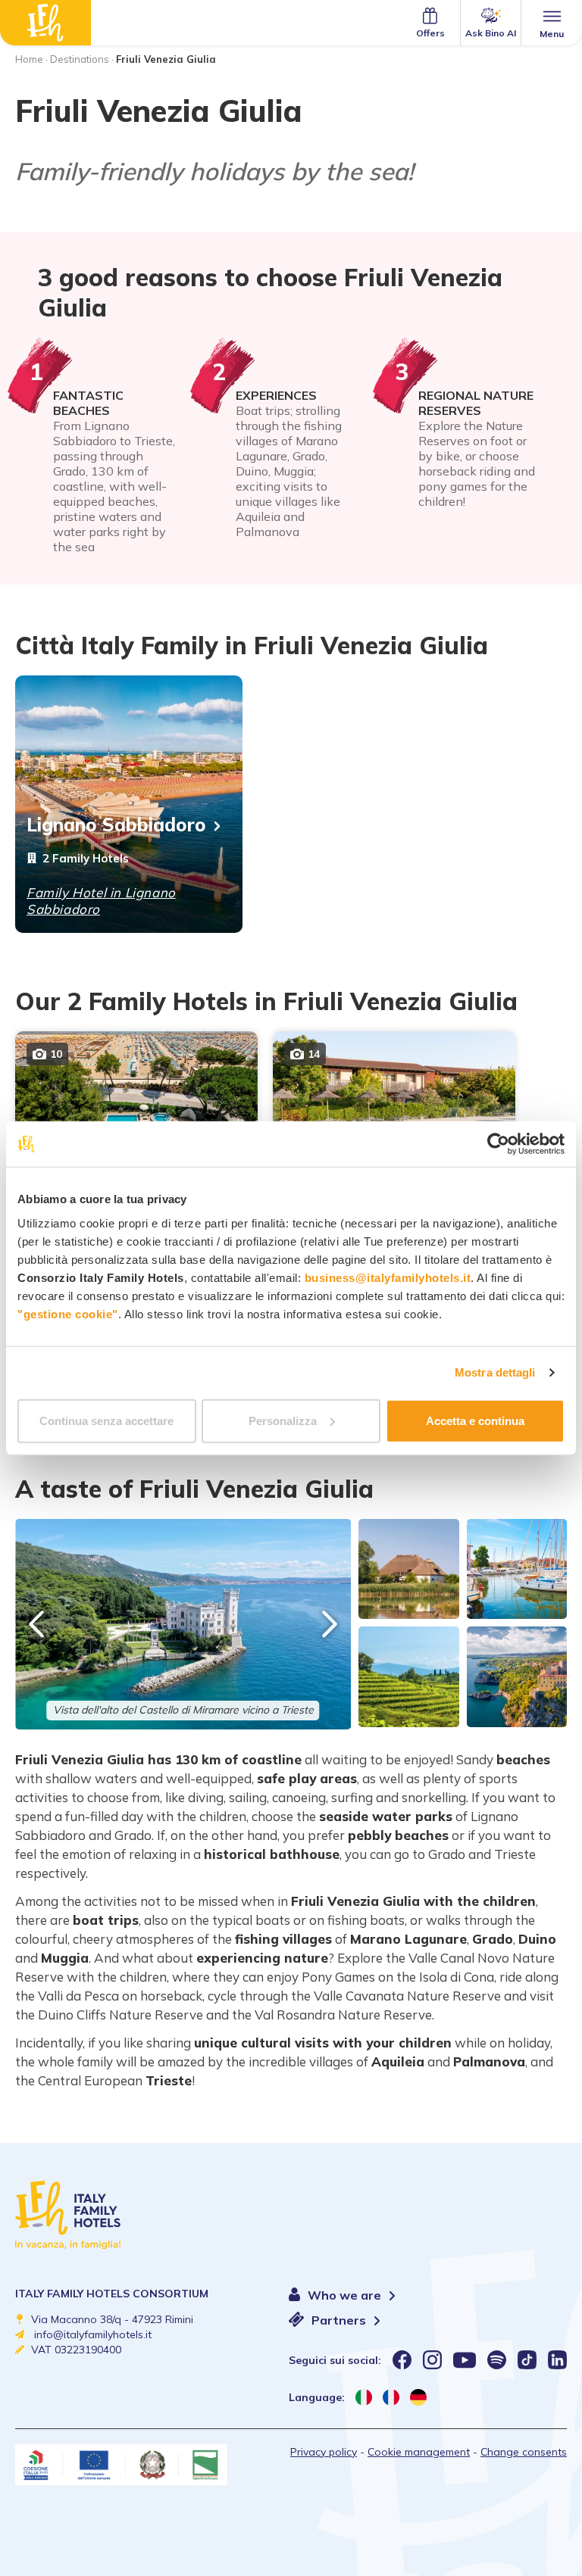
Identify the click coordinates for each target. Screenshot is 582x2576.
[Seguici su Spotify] (497, 2360)
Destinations (80, 59)
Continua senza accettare (106, 1420)
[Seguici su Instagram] (432, 2360)
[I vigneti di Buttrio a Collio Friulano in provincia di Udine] (408, 1676)
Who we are (346, 2295)
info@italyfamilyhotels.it (93, 2334)
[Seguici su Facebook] (402, 2360)
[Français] (391, 2397)
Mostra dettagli (495, 1372)
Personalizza (283, 1420)
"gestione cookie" (68, 1313)
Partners (340, 2320)
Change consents (524, 2452)
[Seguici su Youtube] (465, 2360)
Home (29, 59)
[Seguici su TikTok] (527, 2360)
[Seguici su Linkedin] (557, 2360)
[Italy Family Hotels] (45, 23)
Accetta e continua (475, 1420)
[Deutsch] (418, 2397)
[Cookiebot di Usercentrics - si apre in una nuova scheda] (498, 1144)
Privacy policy (324, 2452)
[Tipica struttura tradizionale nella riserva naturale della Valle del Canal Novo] (408, 1569)
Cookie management (419, 2452)
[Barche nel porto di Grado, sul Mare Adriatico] (517, 1569)
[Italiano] (364, 2397)
